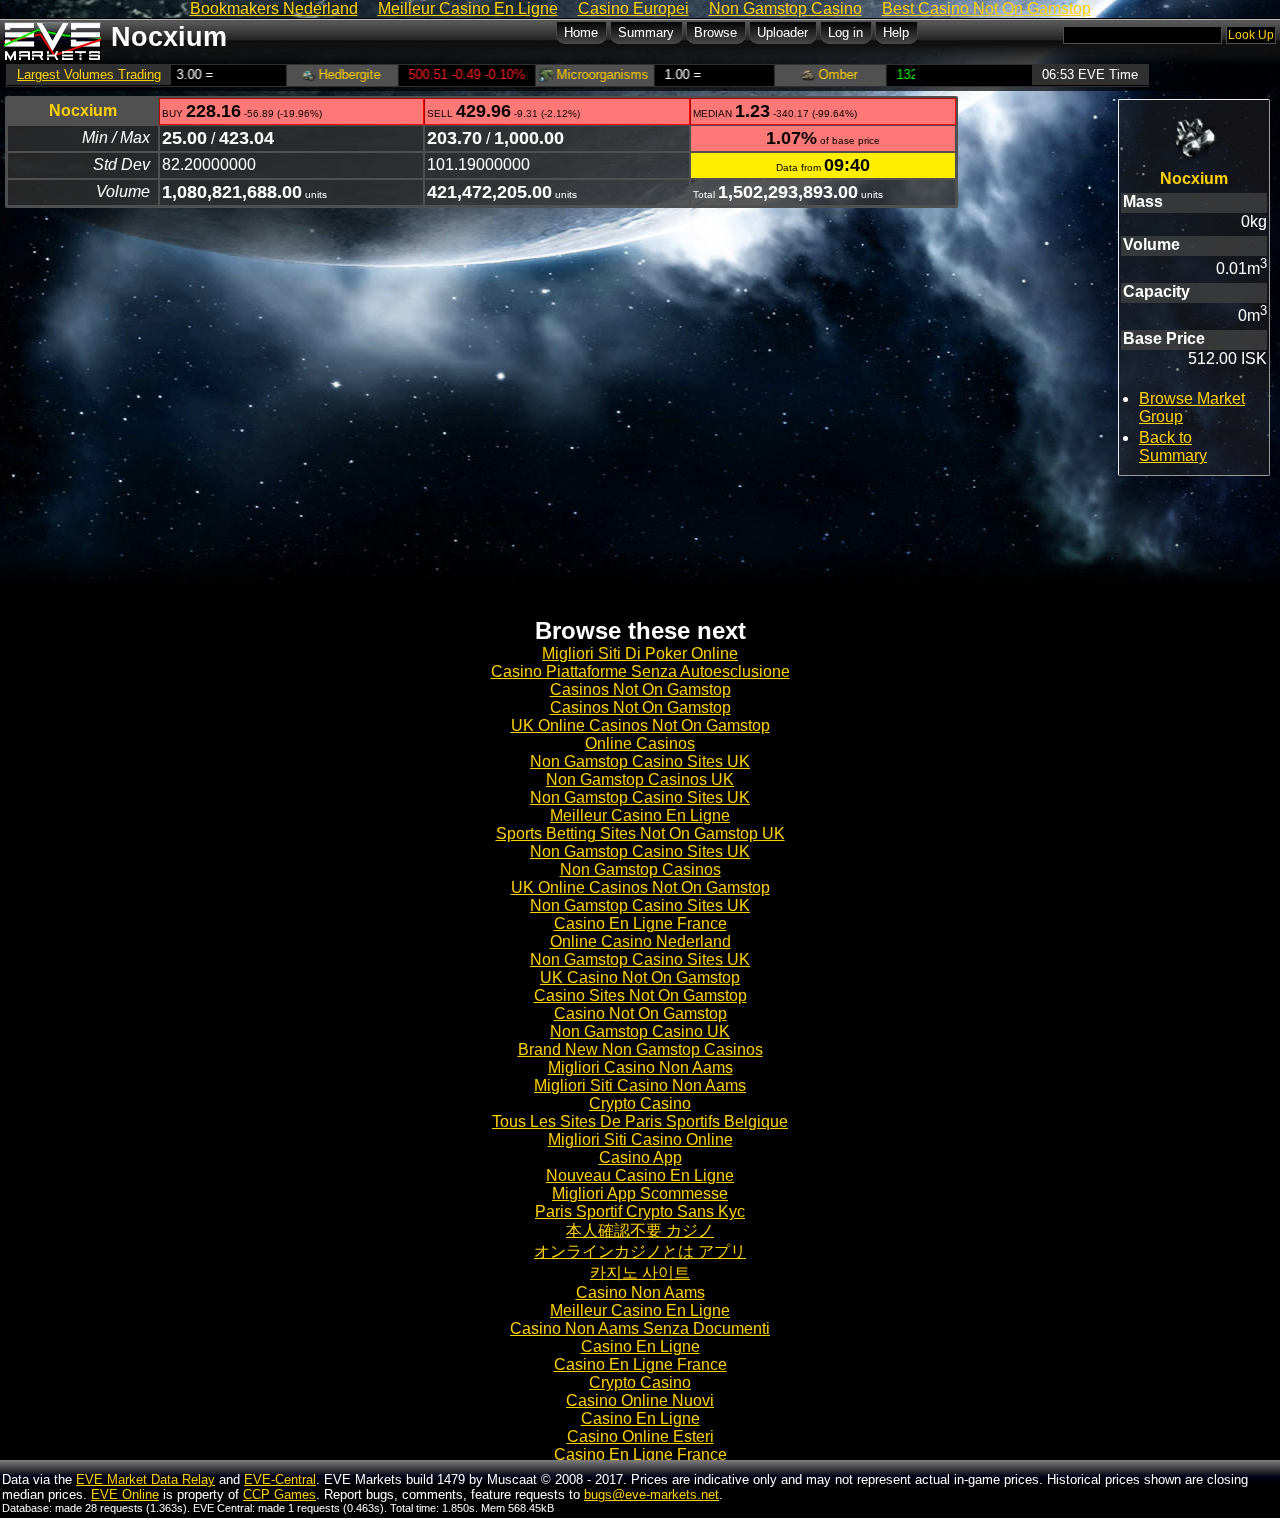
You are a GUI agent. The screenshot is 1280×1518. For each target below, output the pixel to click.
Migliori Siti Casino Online (640, 1139)
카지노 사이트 (640, 1272)
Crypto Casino (640, 1103)
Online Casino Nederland (640, 941)
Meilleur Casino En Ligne (640, 815)
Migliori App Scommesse (640, 1193)
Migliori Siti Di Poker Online (640, 653)
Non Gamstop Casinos (640, 869)
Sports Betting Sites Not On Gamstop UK (640, 833)
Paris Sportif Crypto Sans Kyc (640, 1211)
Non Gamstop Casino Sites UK (640, 761)
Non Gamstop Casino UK (640, 1031)
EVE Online (125, 1494)
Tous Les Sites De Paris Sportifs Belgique (640, 1121)
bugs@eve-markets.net (651, 1494)
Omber (800, 74)
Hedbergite (313, 74)
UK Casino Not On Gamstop (640, 977)
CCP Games (279, 1494)
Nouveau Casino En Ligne (640, 1175)
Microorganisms (565, 74)
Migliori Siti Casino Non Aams (640, 1085)
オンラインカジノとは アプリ (640, 1251)
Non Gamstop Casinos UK (640, 779)
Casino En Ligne (640, 1346)
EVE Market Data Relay (145, 1479)
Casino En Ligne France (640, 923)
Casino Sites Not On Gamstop (640, 995)
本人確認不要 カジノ (640, 1230)
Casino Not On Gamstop (640, 1013)
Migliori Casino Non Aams (640, 1067)
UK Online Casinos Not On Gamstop (640, 725)
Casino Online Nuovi (640, 1400)
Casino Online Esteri (640, 1436)
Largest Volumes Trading (89, 74)
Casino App (640, 1157)
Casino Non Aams (640, 1292)
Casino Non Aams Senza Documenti (640, 1328)
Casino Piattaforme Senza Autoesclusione (640, 671)
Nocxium (83, 110)
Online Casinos (640, 743)
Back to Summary (1173, 446)
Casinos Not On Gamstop (640, 689)
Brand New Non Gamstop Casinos (640, 1049)
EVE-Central (280, 1479)
